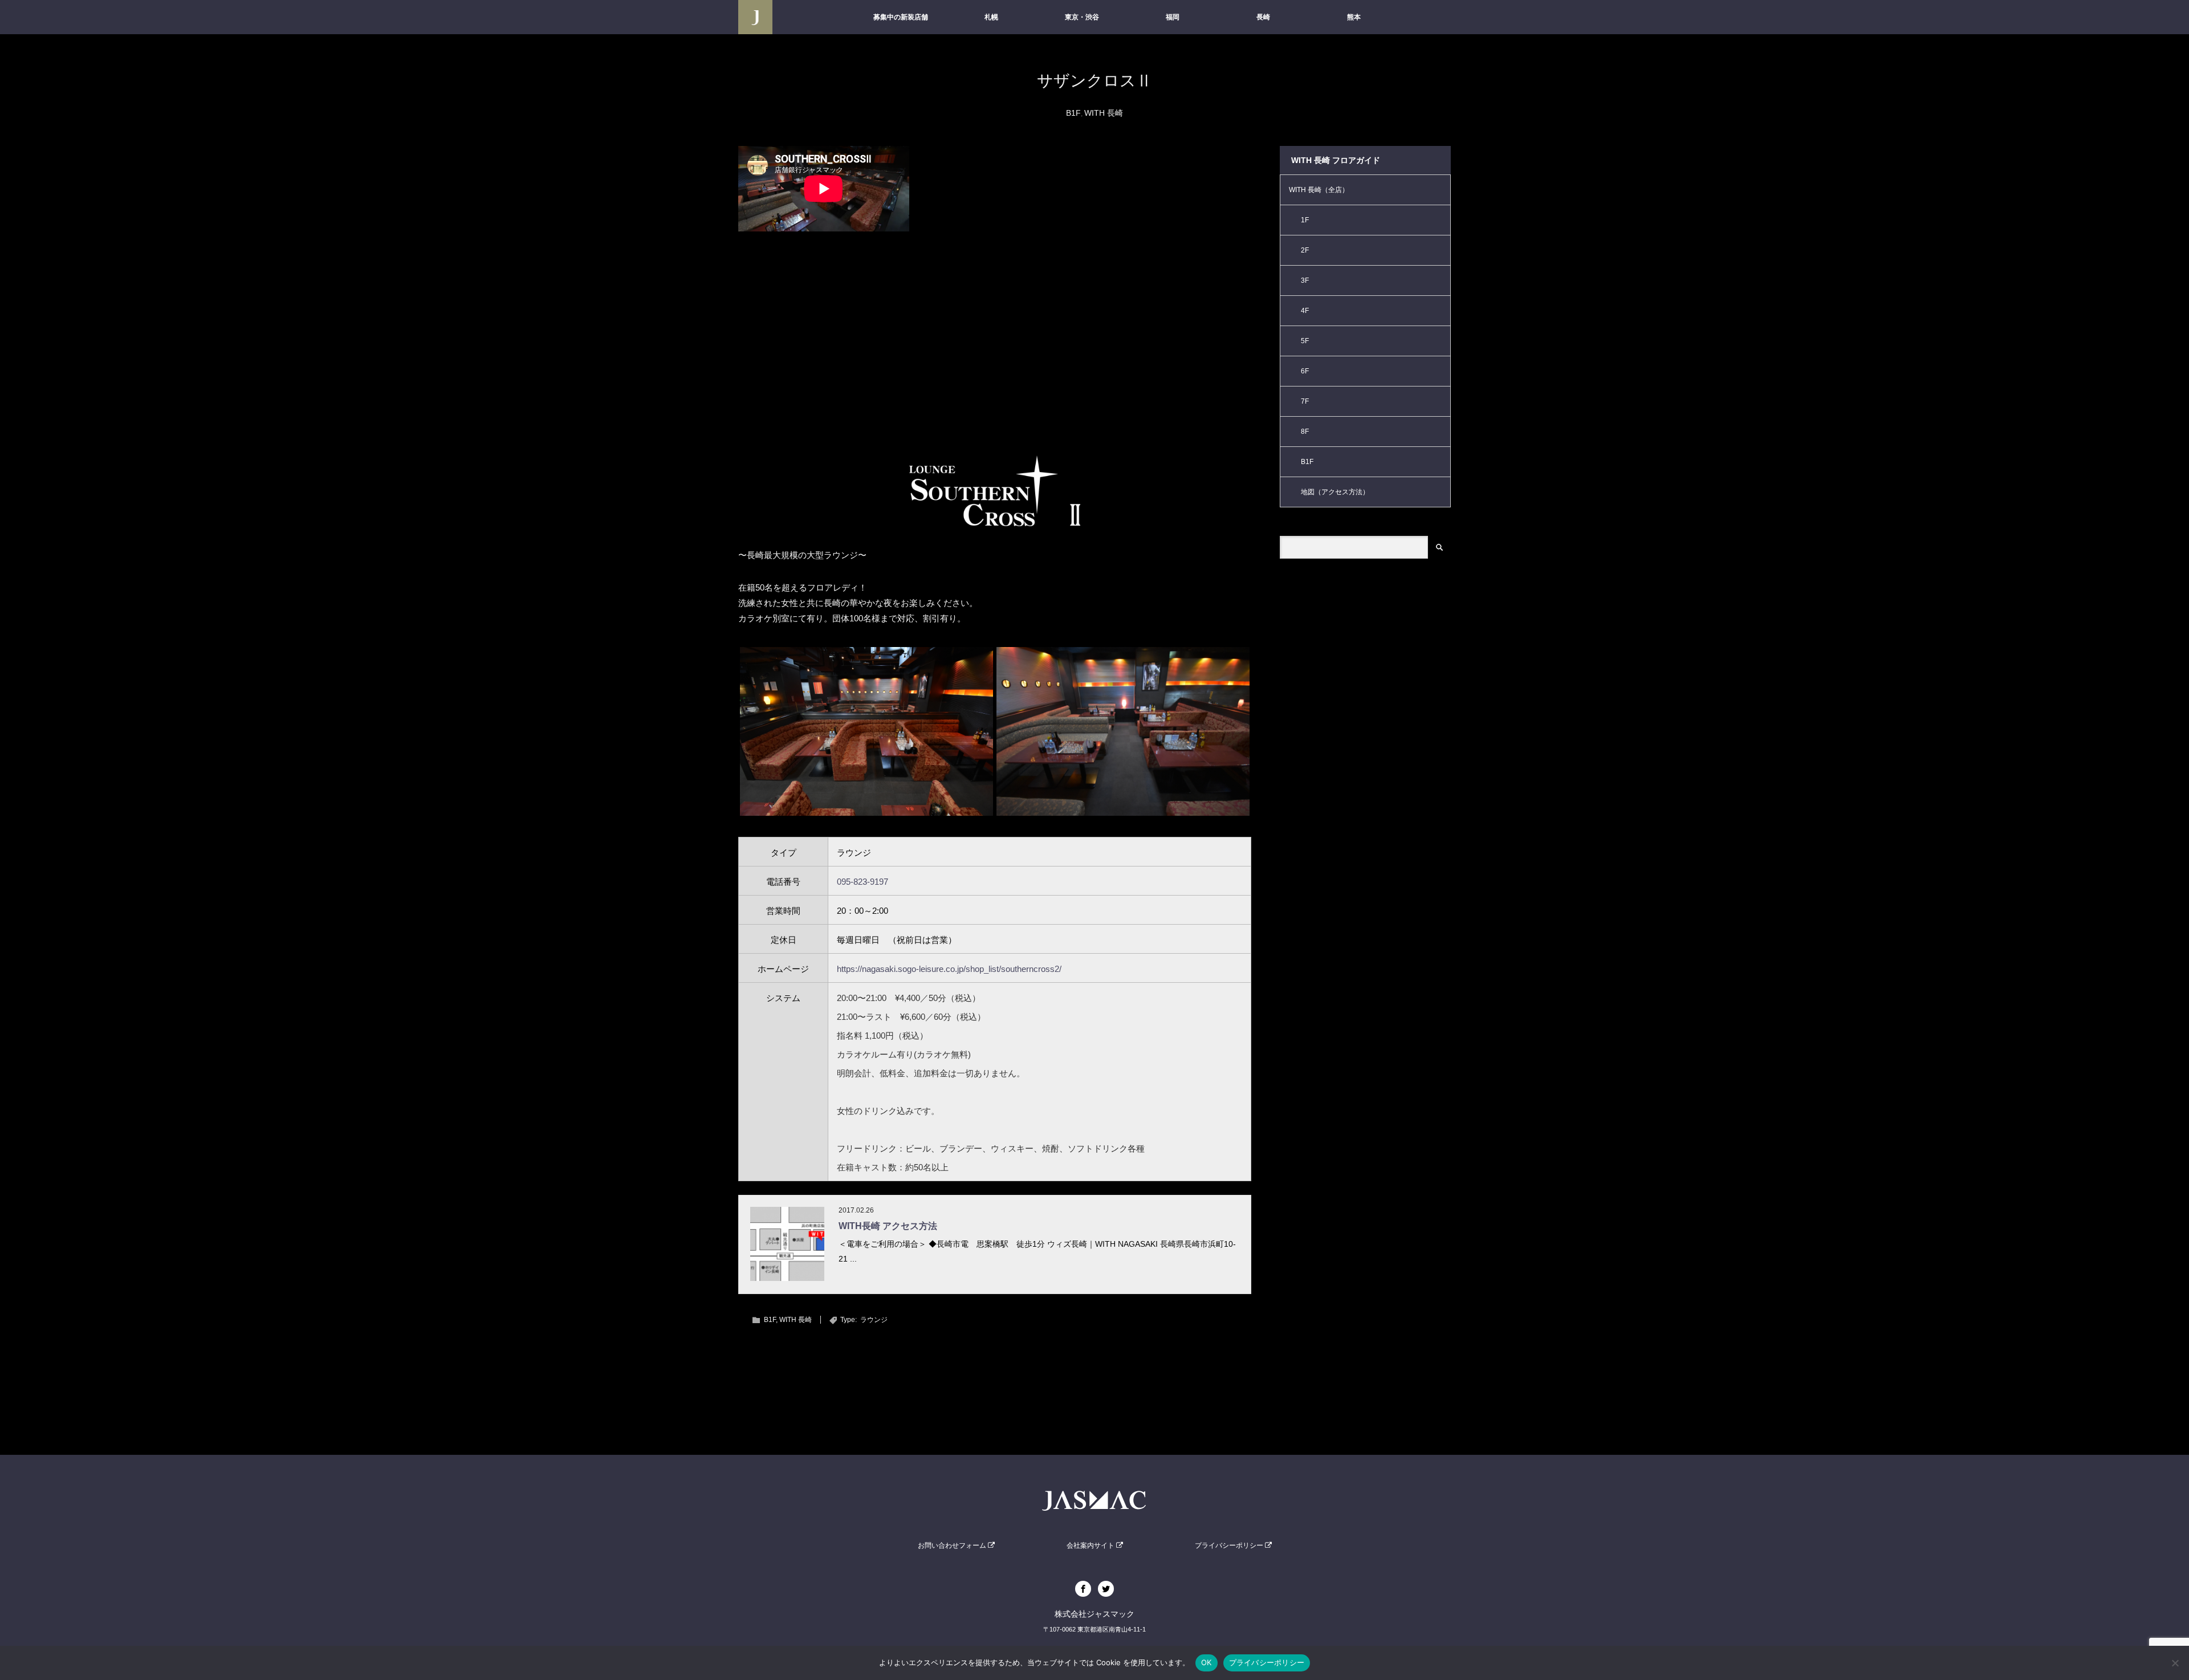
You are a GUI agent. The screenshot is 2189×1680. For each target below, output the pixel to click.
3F (1305, 280)
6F (1305, 371)
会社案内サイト (1091, 1545)
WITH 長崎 (1104, 113)
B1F (1073, 113)
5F (1305, 341)
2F (1305, 250)
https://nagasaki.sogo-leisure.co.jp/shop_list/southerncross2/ (949, 969)
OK (1207, 1662)
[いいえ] (2175, 1663)
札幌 (991, 17)
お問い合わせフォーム (953, 1545)
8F (1305, 432)
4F (1305, 311)
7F (1305, 401)
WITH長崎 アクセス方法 (888, 1226)
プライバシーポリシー (1230, 1545)
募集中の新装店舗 (901, 17)
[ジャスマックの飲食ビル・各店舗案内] (755, 17)
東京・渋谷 (1082, 17)
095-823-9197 (862, 882)
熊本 (1354, 17)
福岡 (1173, 17)
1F (1305, 220)
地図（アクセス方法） (1335, 492)
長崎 (1263, 17)
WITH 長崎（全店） (1319, 190)
